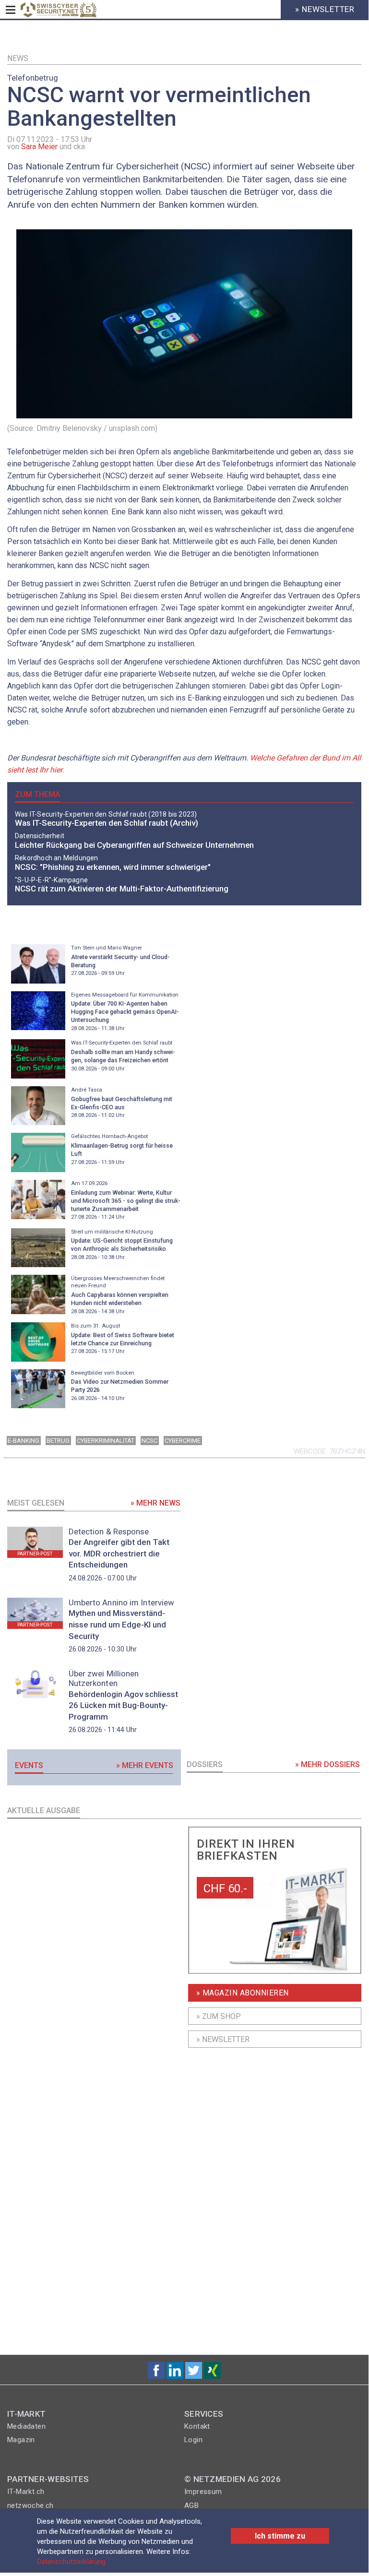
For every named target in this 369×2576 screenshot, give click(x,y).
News (18, 58)
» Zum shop (219, 2016)
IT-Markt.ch (26, 2492)
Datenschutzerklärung (71, 2562)
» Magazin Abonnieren (243, 1993)
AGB (191, 2505)
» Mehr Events (145, 1765)
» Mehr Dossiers (327, 1764)
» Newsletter (223, 2039)
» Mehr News (155, 1503)
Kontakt (197, 2426)
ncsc (149, 1441)
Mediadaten (26, 2426)
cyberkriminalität (106, 1441)
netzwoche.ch (30, 2505)
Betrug (58, 1441)
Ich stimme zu (280, 2536)
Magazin (21, 2440)
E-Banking (24, 1441)
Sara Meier (39, 147)
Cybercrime (183, 1441)
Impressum (203, 2492)
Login (193, 2440)
